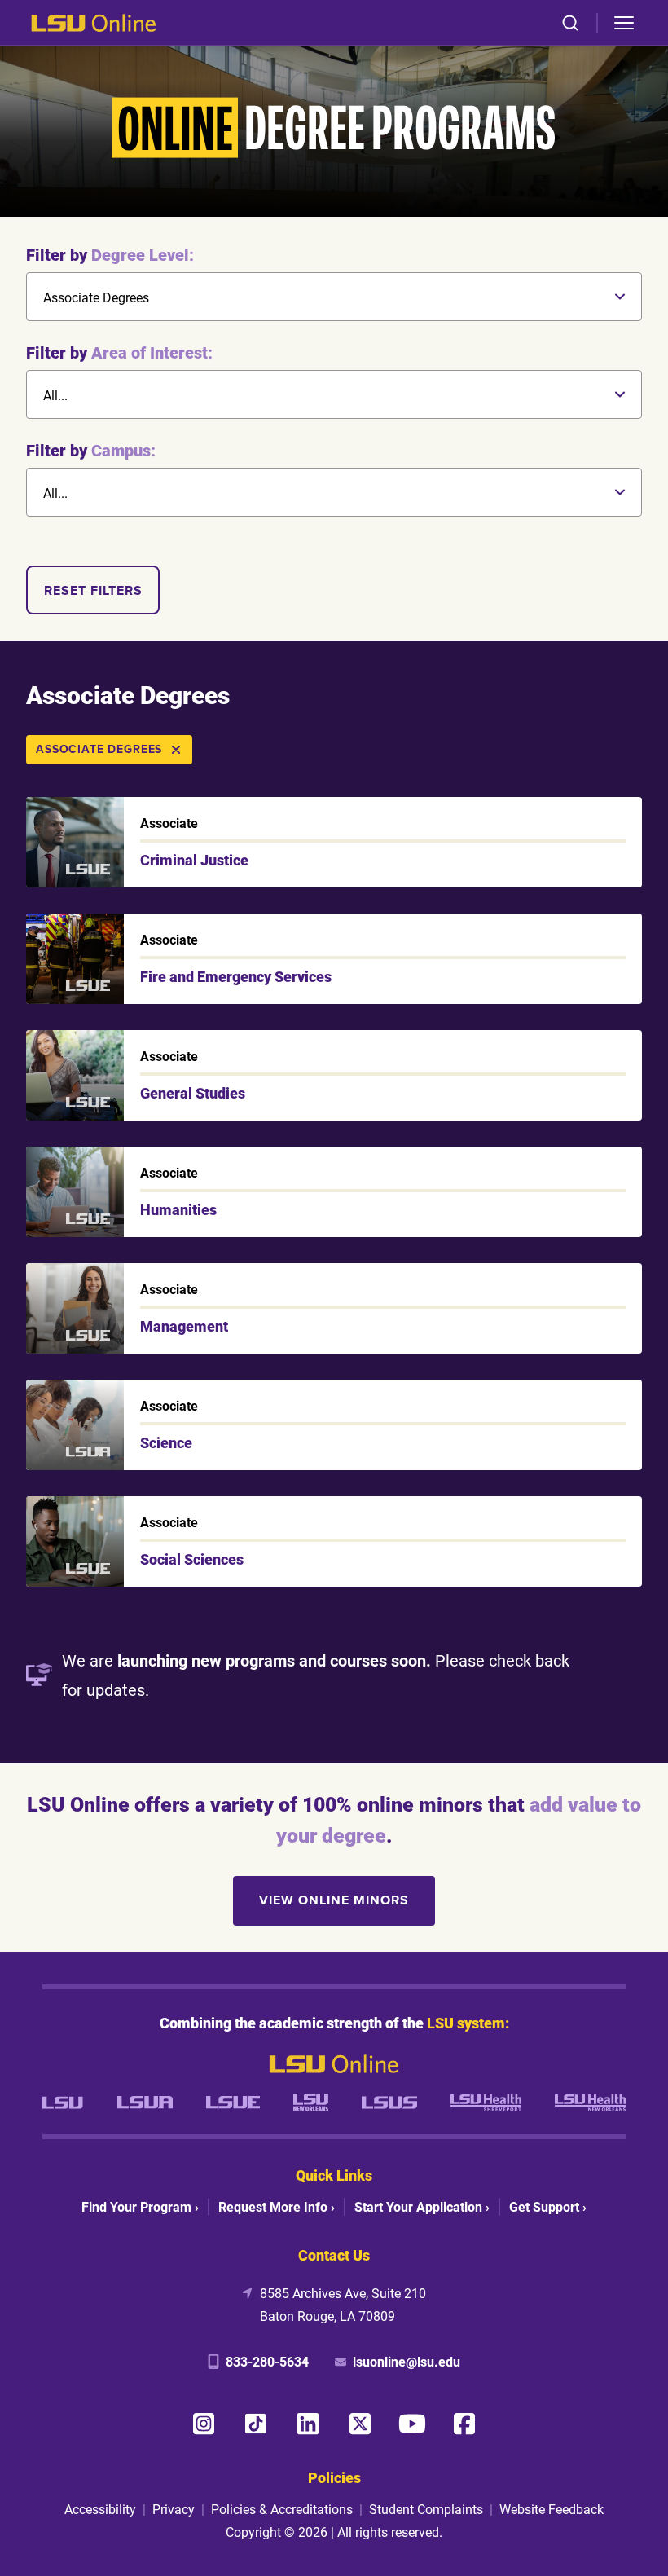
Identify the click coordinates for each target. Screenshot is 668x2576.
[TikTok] (256, 2424)
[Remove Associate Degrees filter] (176, 750)
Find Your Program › (140, 2206)
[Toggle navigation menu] (624, 23)
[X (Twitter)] (360, 2424)
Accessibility (100, 2509)
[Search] (570, 23)
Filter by (110, 254)
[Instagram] (204, 2424)
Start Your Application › (422, 2206)
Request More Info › (277, 2206)
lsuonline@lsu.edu (407, 2361)
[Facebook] (464, 2424)
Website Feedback (552, 2509)
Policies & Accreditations (282, 2509)
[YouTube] (412, 2424)
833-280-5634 (267, 2361)
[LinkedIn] (308, 2424)
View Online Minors (334, 1900)
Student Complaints (426, 2509)
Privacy (174, 2509)
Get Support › (548, 2206)
